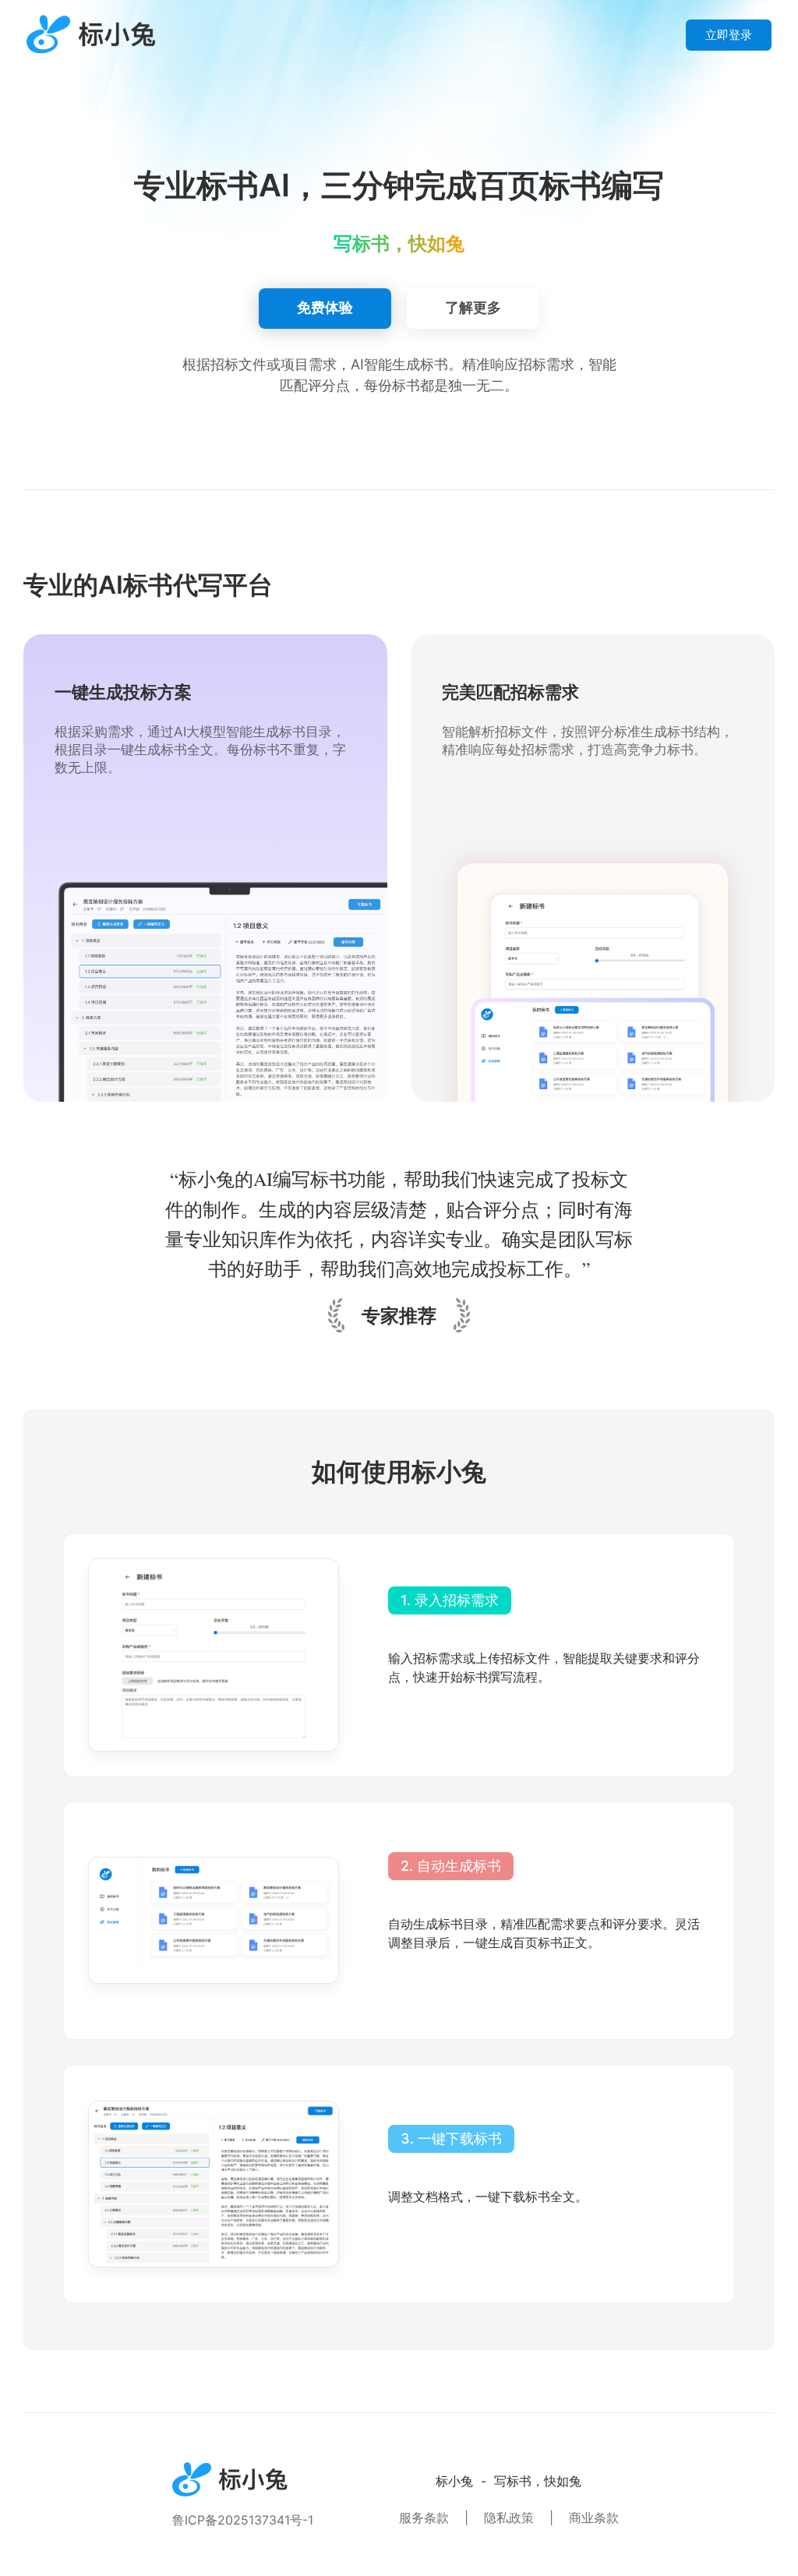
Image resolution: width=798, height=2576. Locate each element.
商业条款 (594, 2518)
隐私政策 (509, 2518)
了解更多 (473, 307)
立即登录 (729, 35)
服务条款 (424, 2518)
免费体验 (325, 307)
